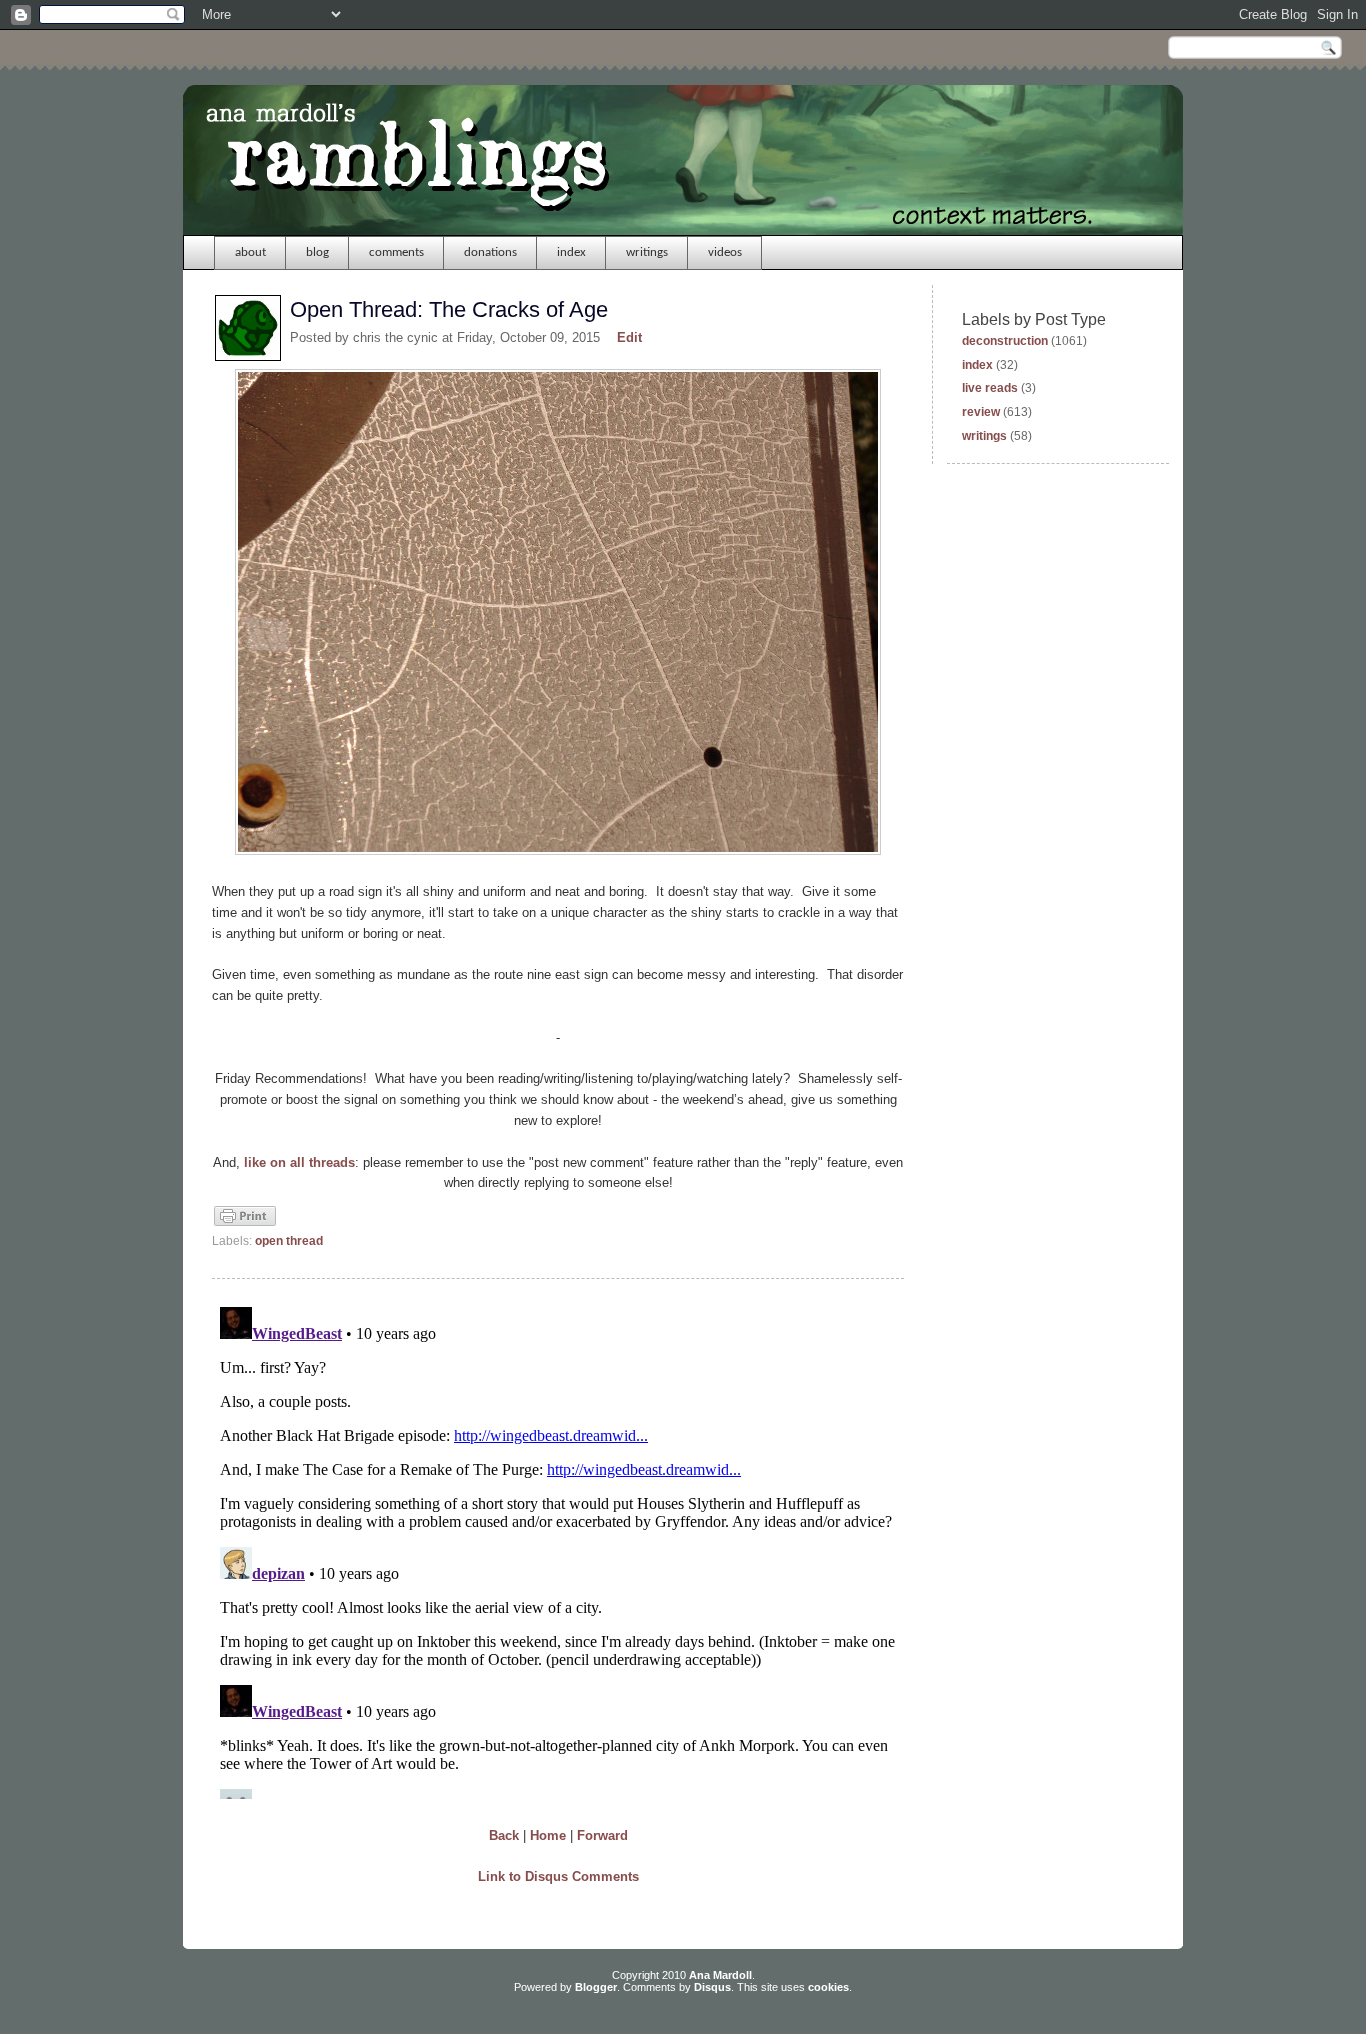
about (250, 252)
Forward (602, 1835)
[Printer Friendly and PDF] (245, 1224)
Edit (629, 337)
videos (725, 252)
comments (396, 252)
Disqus (712, 1987)
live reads (990, 388)
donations (490, 252)
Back (504, 1835)
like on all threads (299, 1162)
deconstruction (1005, 341)
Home (548, 1835)
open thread (289, 1241)
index (571, 252)
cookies (828, 1987)
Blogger (596, 1987)
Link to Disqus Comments (558, 1876)
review (981, 412)
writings (647, 252)
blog (317, 252)
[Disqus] (558, 1549)
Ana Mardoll (720, 1975)
